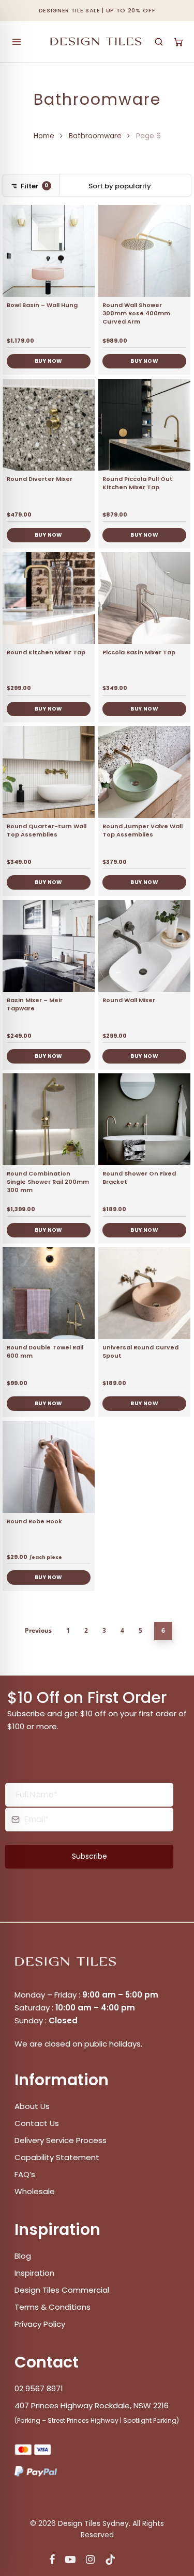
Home (44, 136)
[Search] (159, 42)
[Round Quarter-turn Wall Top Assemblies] (49, 772)
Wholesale (35, 2191)
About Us (32, 2106)
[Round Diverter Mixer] (49, 425)
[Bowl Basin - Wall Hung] (49, 251)
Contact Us (37, 2123)
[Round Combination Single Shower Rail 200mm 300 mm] (49, 1119)
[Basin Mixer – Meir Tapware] (49, 946)
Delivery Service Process (61, 2140)
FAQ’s (25, 2174)
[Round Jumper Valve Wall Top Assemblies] (144, 772)
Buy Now (49, 361)
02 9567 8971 (39, 2388)
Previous (38, 1630)
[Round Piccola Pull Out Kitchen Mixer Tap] (144, 425)
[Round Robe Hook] (49, 1467)
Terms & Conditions (53, 2307)
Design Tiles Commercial (62, 2290)
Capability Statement (58, 2157)
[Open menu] (17, 42)
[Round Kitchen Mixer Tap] (49, 598)
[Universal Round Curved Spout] (144, 1293)
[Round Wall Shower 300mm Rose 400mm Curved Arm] (144, 251)
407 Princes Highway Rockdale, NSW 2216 (92, 2405)
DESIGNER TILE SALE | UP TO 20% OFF (97, 10)
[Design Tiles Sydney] (96, 42)
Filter (35, 186)
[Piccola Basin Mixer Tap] (144, 598)
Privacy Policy (40, 2324)
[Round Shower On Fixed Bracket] (144, 1119)
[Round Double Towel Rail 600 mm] (49, 1293)
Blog (23, 2256)
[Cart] (178, 42)
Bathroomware (95, 136)
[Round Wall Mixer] (144, 946)
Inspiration (34, 2273)
